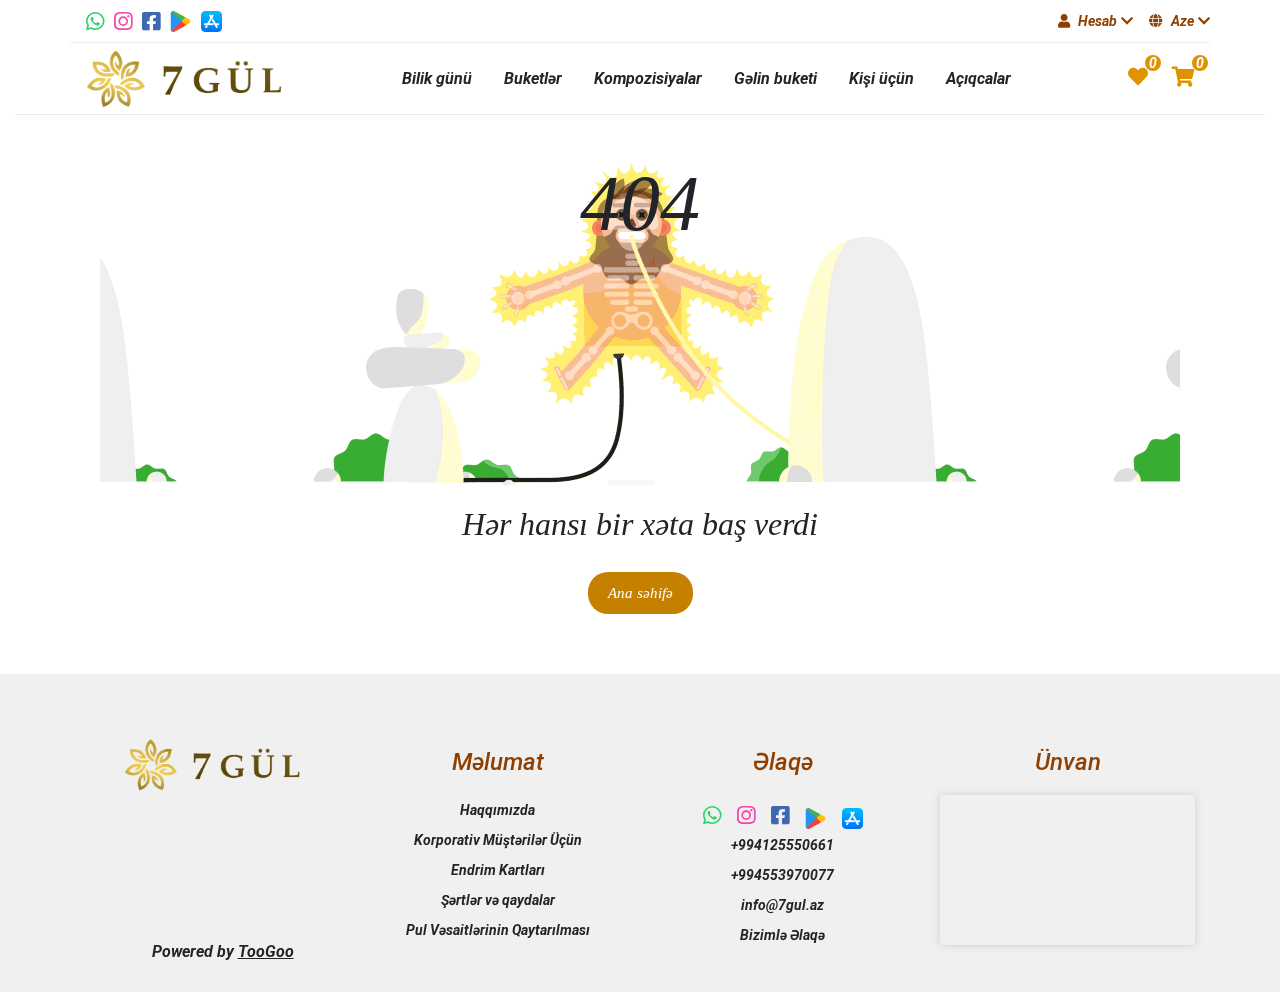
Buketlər (533, 78)
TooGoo (266, 951)
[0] (1138, 78)
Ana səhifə (640, 593)
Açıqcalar (978, 78)
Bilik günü (437, 78)
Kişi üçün (881, 78)
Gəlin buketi (775, 78)
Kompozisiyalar (648, 78)
